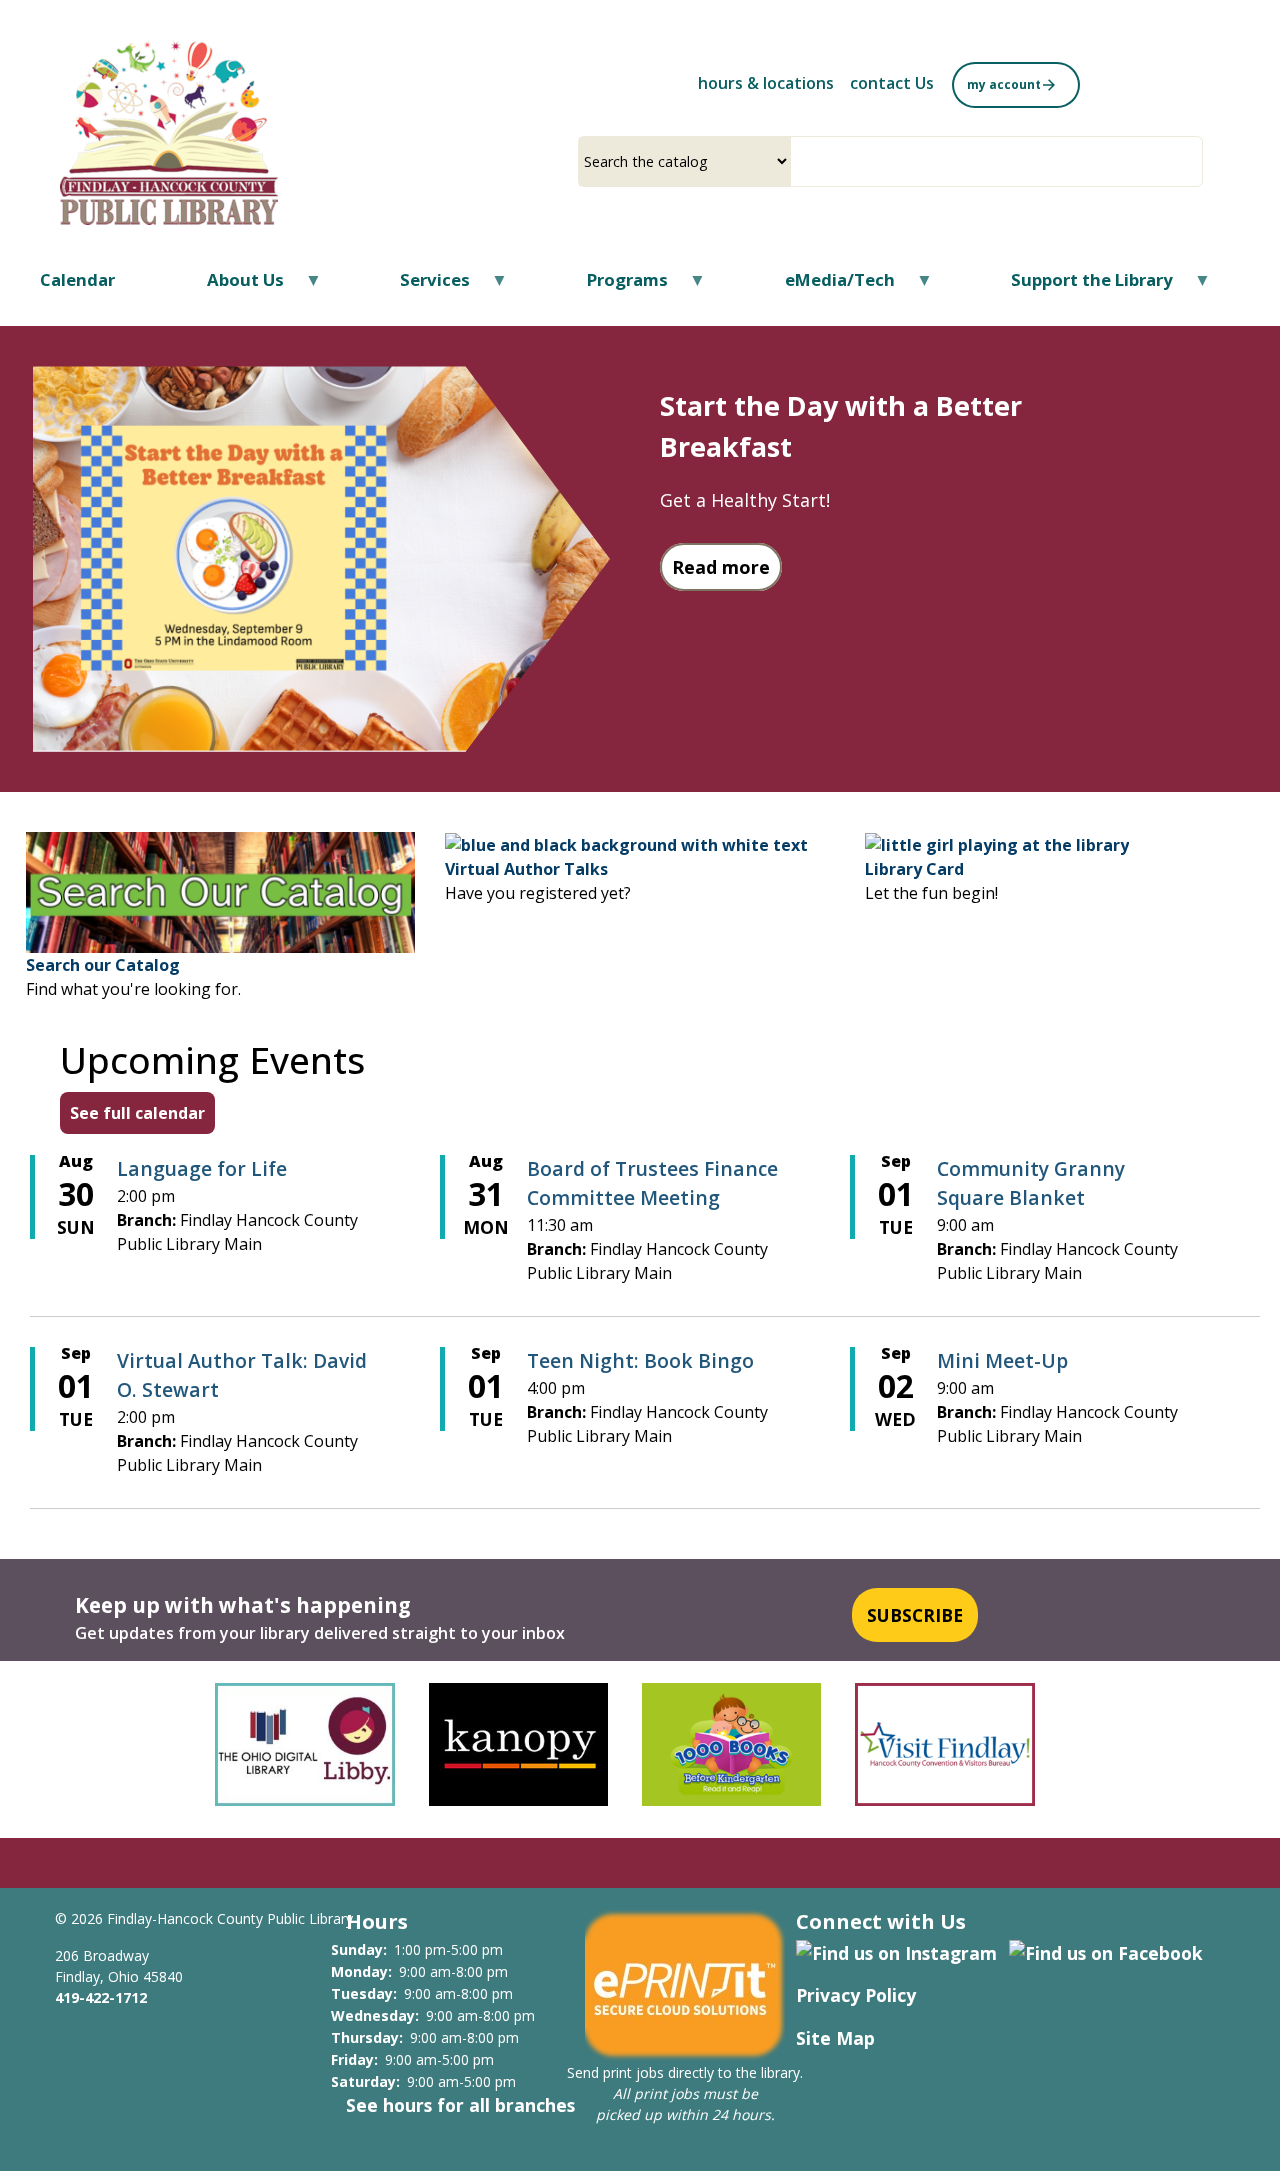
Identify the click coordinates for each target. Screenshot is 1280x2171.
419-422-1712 (101, 1997)
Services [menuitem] (422, 286)
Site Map (835, 2038)
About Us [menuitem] (233, 286)
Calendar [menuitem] (77, 279)
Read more (727, 566)
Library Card (914, 869)
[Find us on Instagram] (896, 1951)
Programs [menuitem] (615, 286)
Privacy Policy (856, 1995)
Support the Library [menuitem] (1079, 286)
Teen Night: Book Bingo (640, 1360)
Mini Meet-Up (1002, 1360)
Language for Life (202, 1168)
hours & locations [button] (766, 83)
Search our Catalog (103, 965)
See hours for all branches (460, 2105)
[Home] (169, 133)
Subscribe (915, 1615)
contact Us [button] (892, 83)
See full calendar (137, 1113)
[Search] (1195, 161)
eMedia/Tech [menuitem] (827, 286)
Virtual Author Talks (526, 869)
